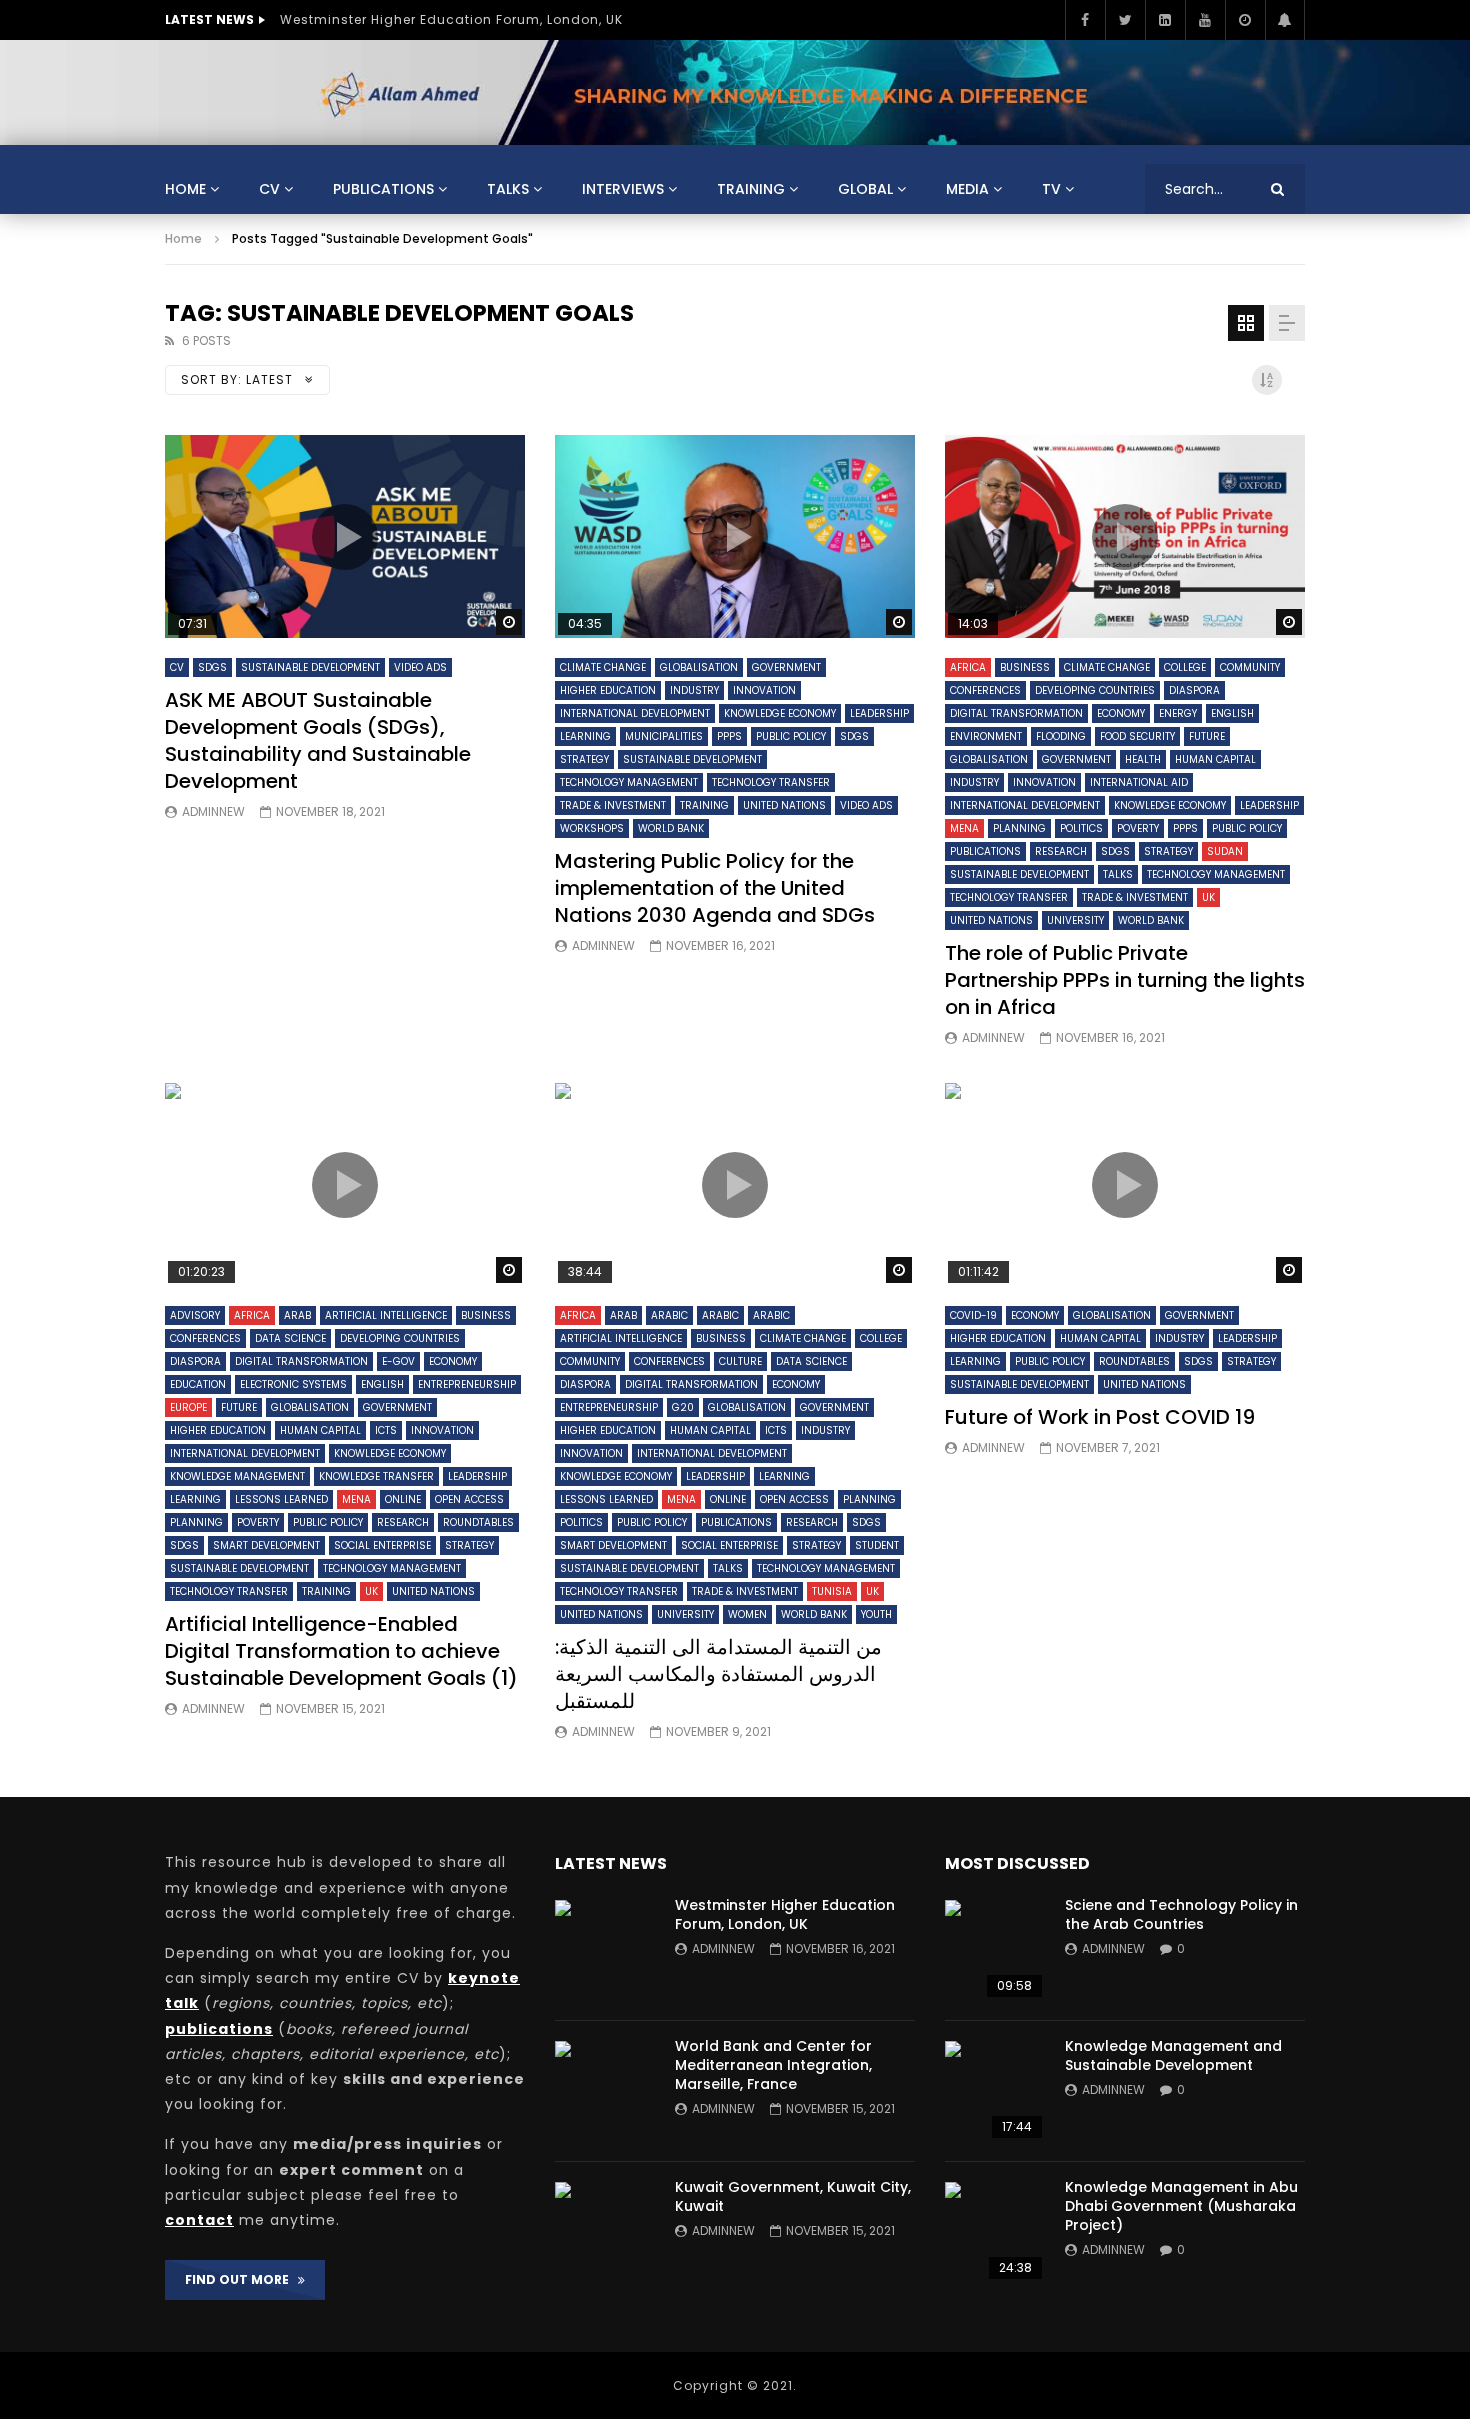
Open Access (469, 1499)
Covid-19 (973, 1315)
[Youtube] (1205, 20)
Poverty (1138, 828)
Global (865, 189)
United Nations (784, 805)
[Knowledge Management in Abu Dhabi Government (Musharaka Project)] (995, 2232)
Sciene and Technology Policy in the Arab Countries (1181, 1914)
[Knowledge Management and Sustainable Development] (995, 2091)
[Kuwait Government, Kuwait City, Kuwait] (605, 2232)
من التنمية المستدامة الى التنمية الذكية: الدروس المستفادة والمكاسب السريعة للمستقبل (718, 1674)
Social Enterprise (382, 1545)
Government (786, 667)
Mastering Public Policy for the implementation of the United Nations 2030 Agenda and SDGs (715, 888)
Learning (585, 736)
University (1075, 920)
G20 (683, 1407)
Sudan (1225, 851)
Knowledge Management (237, 1476)
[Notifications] (1285, 20)
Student (877, 1545)
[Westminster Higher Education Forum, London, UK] (605, 1950)
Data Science (290, 1338)
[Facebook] (1085, 20)
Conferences (985, 690)
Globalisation (699, 667)
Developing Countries (1095, 690)
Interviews (623, 189)
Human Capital (1215, 759)
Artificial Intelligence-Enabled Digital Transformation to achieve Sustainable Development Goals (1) (341, 1651)
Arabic (669, 1315)
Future (1207, 736)
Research (1061, 851)
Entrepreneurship (467, 1384)
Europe (188, 1407)
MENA (964, 828)
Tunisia (832, 1591)
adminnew (213, 811)
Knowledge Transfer (376, 1476)
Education (198, 1384)
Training (751, 189)
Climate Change (603, 667)
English (1232, 713)
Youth (876, 1614)
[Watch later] (1245, 20)
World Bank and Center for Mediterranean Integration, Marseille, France (773, 2065)
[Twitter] (1125, 20)
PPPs (729, 736)
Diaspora (1194, 690)
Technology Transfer (771, 782)
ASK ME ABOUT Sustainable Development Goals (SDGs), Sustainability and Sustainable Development (318, 740)
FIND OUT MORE (241, 2279)
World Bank (671, 828)
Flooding (1061, 736)
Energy (1178, 713)
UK (1208, 897)
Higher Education (608, 690)
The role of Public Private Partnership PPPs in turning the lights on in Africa (1125, 980)
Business (1025, 667)
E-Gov (398, 1361)
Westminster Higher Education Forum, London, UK (451, 19)
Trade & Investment (613, 805)
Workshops (592, 828)
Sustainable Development (310, 667)
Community (1250, 667)
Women (747, 1614)
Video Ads (420, 667)
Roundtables (478, 1522)
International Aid (1139, 782)
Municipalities (664, 736)
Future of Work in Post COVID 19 (1100, 1417)
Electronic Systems (293, 1384)
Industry (694, 690)
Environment (986, 736)
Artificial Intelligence (386, 1315)
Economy (1121, 713)
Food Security (1137, 736)
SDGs (212, 667)
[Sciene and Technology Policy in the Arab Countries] (995, 1950)
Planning (1019, 828)
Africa (968, 667)
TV (1051, 189)
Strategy (584, 759)
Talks (508, 189)
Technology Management (629, 782)
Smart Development (266, 1545)
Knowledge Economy (780, 713)
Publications (383, 189)
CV (269, 189)
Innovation (764, 690)
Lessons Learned (281, 1499)
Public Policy (791, 736)
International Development (635, 713)
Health (1143, 759)
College (1185, 667)
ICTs (386, 1430)
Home (185, 189)
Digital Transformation (1016, 713)
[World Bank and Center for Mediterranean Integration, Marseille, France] (605, 2091)
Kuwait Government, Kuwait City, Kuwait (793, 2196)
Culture (740, 1361)
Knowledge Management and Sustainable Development (1173, 2055)
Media (967, 189)
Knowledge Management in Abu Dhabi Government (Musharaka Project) (1181, 2206)
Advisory (195, 1315)
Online (403, 1499)
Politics (1081, 828)
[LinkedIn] (1165, 20)
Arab (297, 1315)
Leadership (879, 713)
